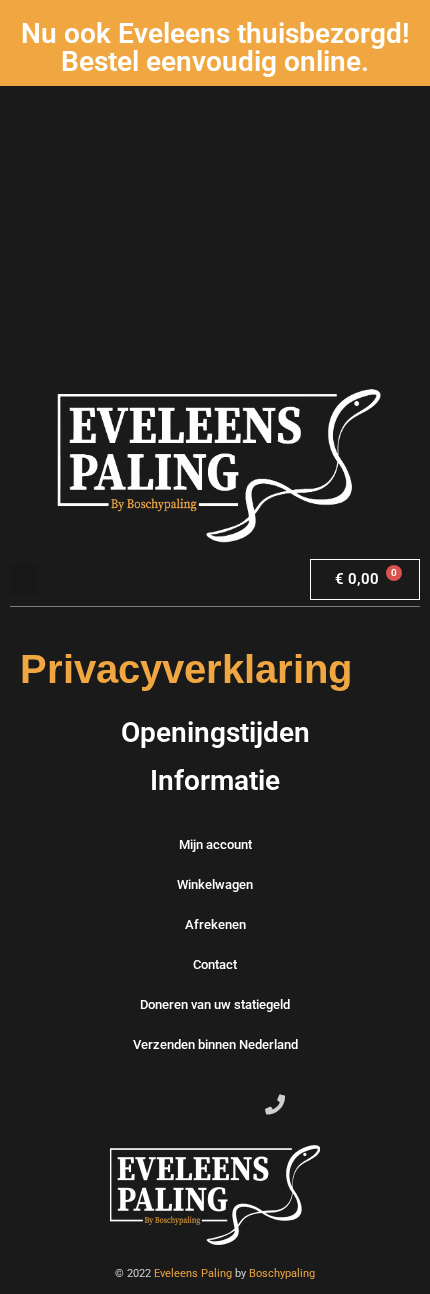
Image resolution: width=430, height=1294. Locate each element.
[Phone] (275, 1105)
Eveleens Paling (193, 1273)
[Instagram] (195, 1105)
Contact (215, 964)
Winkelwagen (215, 884)
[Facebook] (155, 1105)
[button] (24, 579)
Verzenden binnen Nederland (215, 1044)
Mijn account (215, 844)
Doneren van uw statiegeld (215, 1004)
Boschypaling (282, 1273)
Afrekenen (215, 924)
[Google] (235, 1105)
